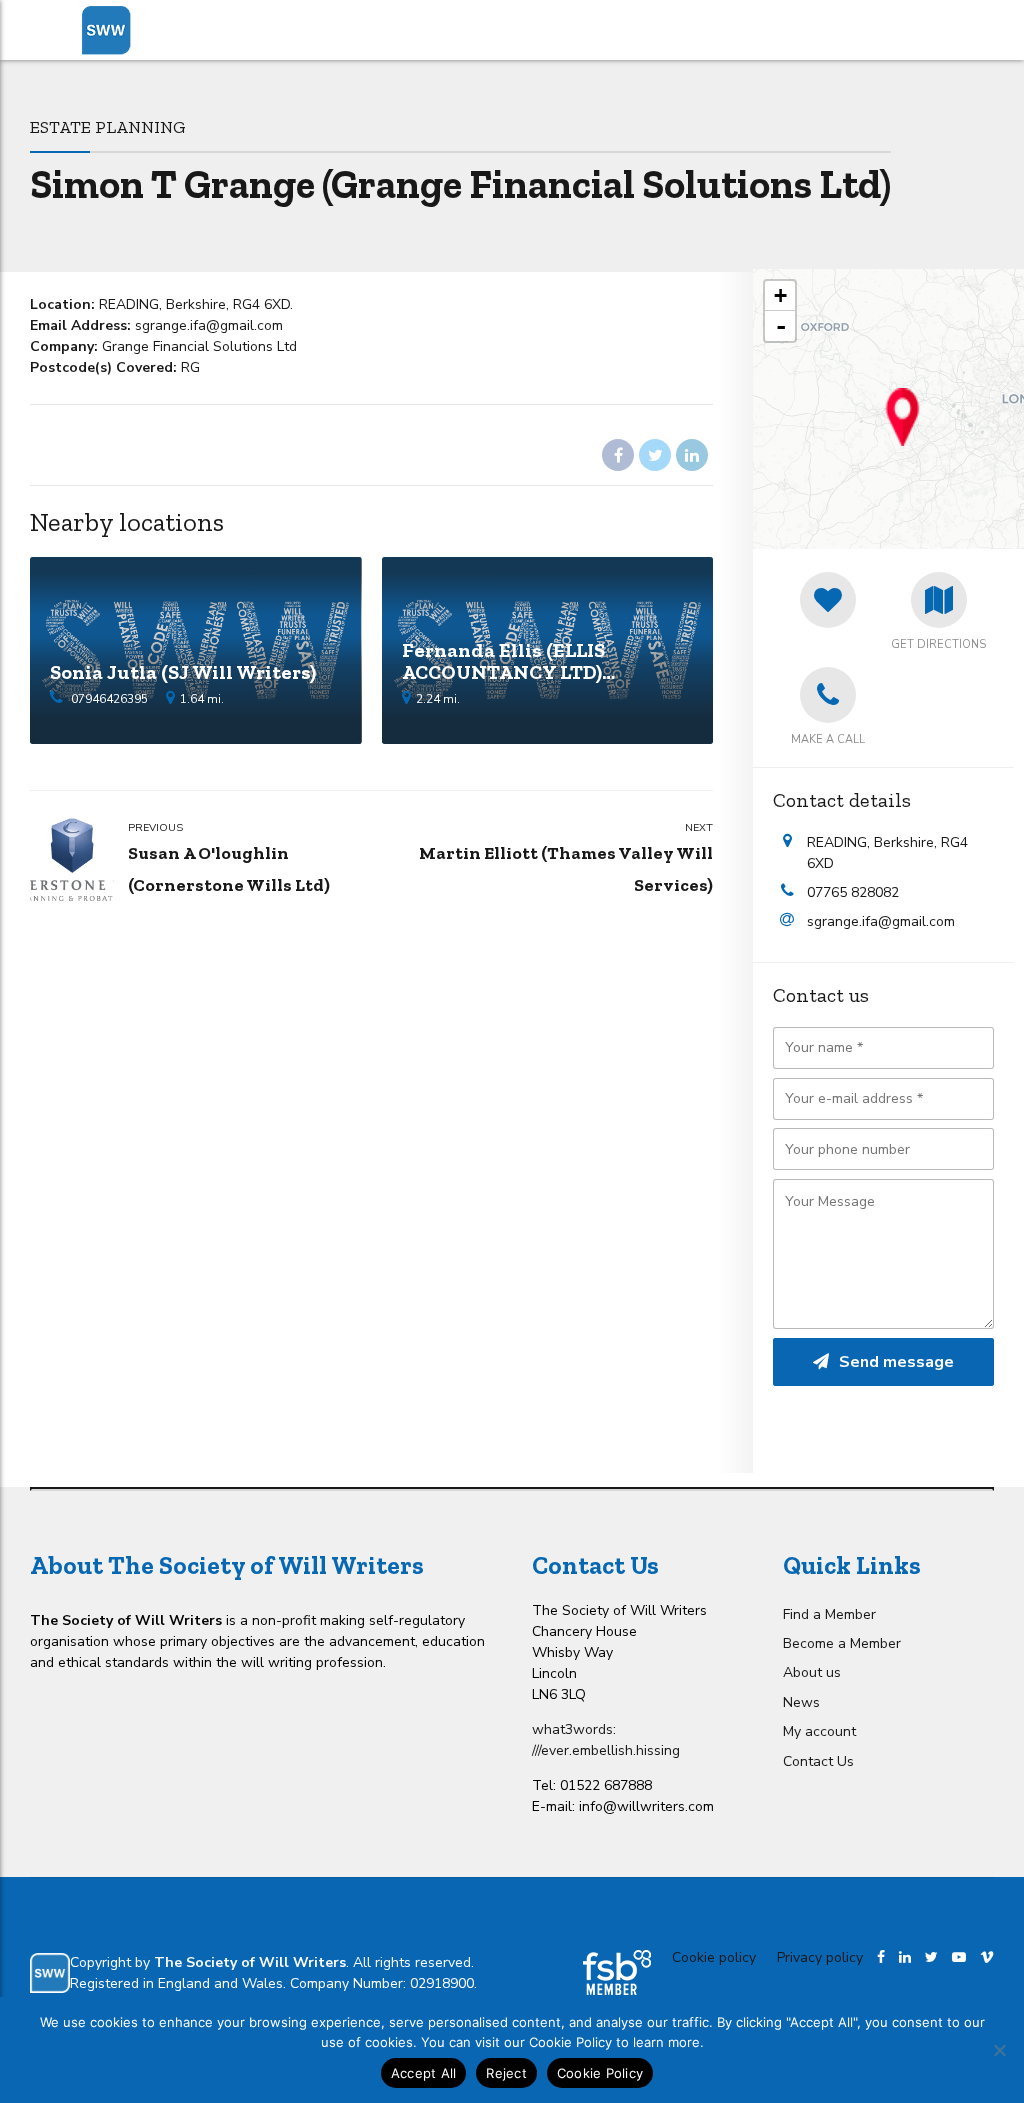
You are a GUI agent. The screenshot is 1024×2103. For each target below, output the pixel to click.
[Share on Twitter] (655, 455)
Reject (506, 2073)
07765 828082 (853, 892)
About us (812, 1672)
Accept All (424, 2073)
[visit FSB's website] (617, 1972)
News (801, 1702)
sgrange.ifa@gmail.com (881, 921)
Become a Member (842, 1643)
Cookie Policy (600, 2073)
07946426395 (109, 699)
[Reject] (999, 2050)
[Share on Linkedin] (692, 455)
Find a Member (829, 1614)
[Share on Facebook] (618, 455)
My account (819, 1731)
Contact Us (818, 1761)
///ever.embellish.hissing (606, 1750)
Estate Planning (108, 126)
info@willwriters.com (646, 1806)
